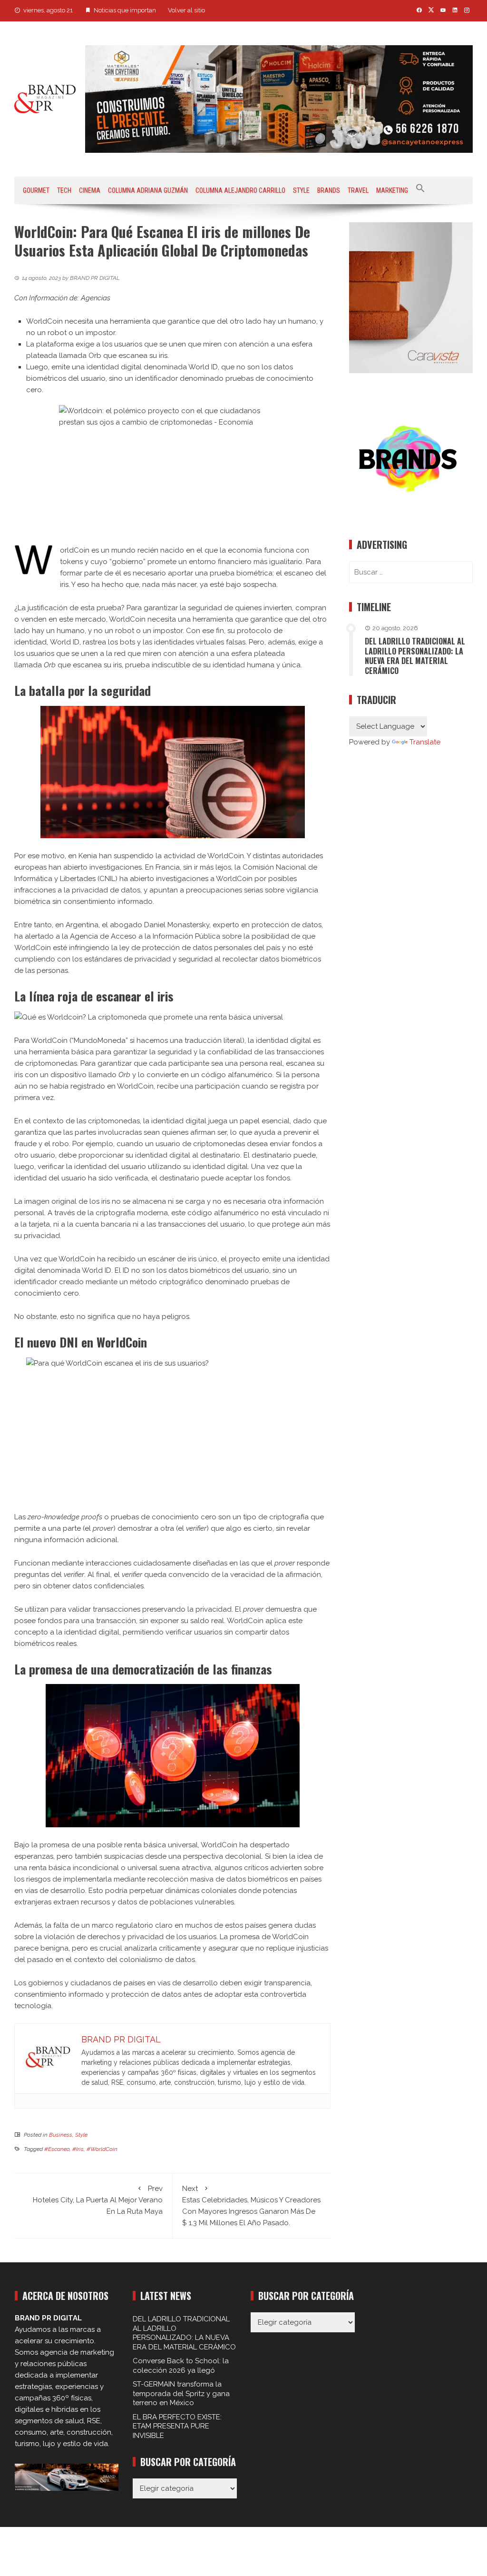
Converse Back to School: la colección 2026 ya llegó (181, 2366)
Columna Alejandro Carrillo (240, 190)
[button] (420, 190)
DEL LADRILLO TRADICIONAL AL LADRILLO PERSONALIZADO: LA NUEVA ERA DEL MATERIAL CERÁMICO (415, 656)
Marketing (392, 190)
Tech (64, 190)
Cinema (90, 190)
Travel (358, 190)
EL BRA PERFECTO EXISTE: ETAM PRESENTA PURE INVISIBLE (177, 2426)
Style (301, 190)
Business (61, 2135)
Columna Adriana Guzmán (148, 190)
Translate (425, 742)
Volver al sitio (186, 10)
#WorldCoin (102, 2149)
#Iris (78, 2149)
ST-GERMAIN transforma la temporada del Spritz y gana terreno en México (181, 2393)
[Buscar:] (411, 572)
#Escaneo (57, 2149)
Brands (329, 190)
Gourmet (36, 190)
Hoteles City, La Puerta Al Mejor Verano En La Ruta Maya (98, 2200)
